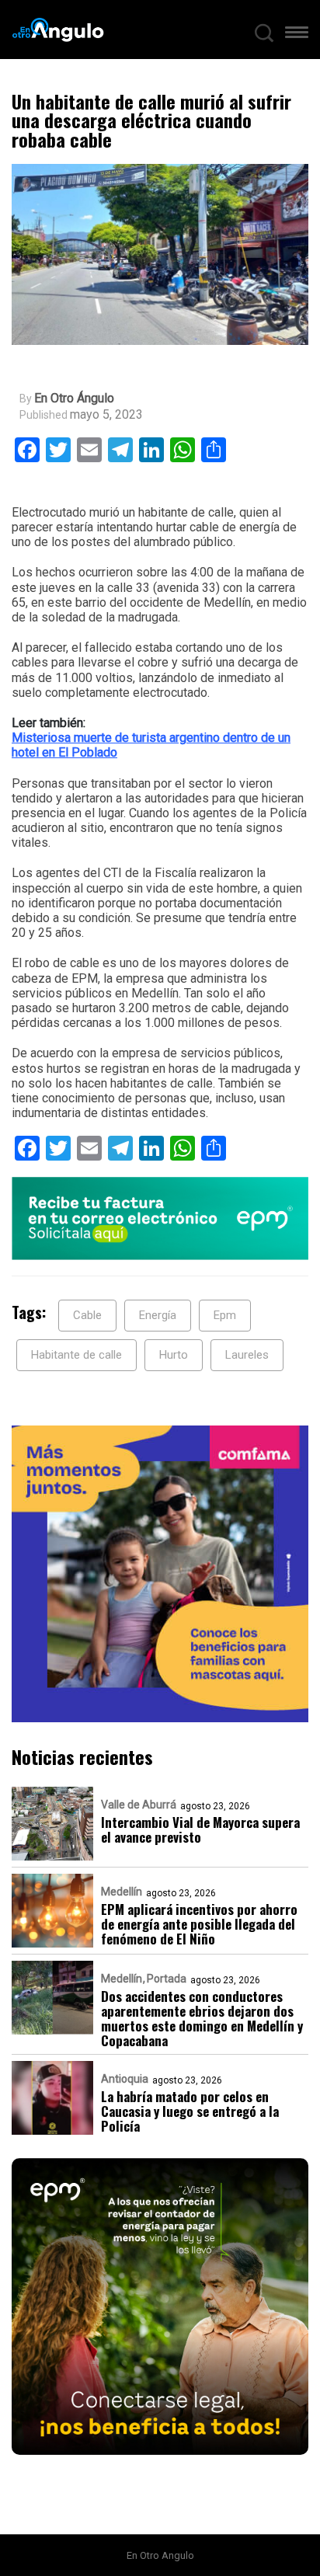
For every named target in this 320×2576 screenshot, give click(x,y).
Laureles (247, 1355)
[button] (297, 36)
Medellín (122, 1892)
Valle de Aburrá (139, 1805)
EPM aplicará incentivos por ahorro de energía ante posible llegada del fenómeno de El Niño (199, 1924)
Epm (225, 1315)
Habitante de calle (77, 1355)
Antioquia (125, 2079)
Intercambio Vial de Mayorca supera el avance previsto (200, 1829)
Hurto (174, 1355)
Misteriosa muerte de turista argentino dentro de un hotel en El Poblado (151, 745)
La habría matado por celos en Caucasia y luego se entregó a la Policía (190, 2111)
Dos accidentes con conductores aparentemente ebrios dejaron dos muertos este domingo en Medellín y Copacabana (202, 2018)
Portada (167, 1979)
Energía (158, 1315)
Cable (87, 1315)
